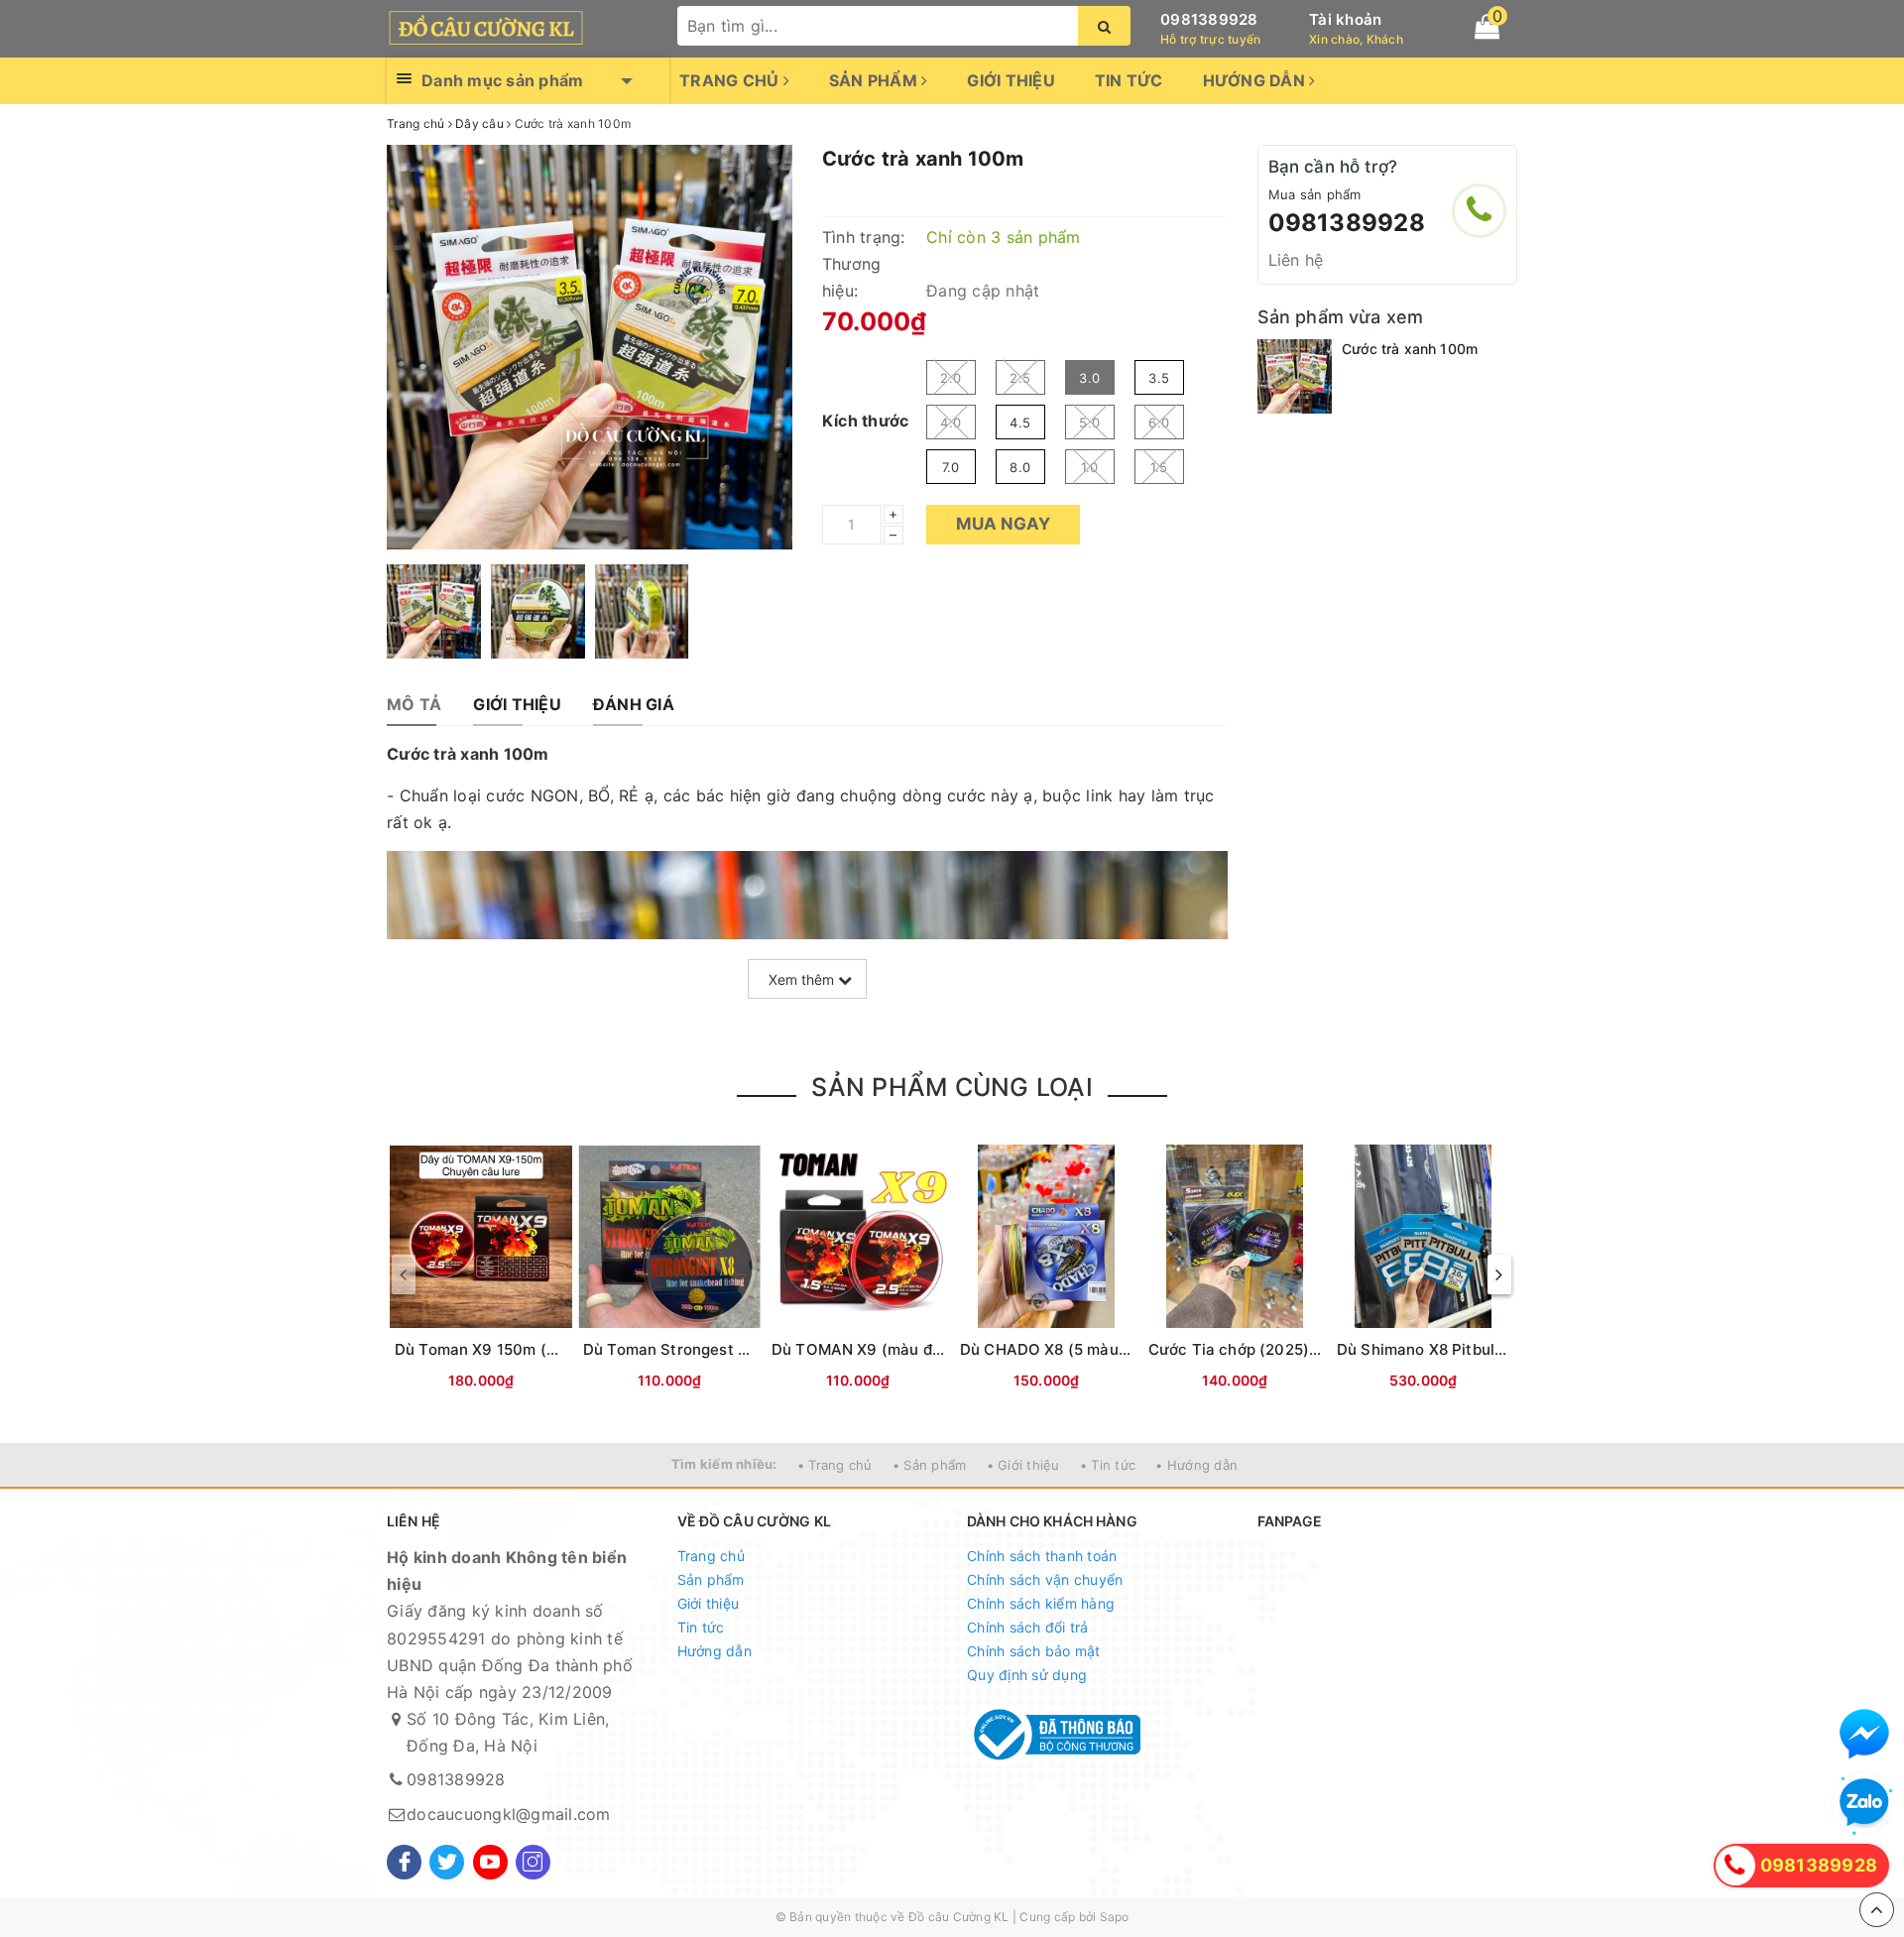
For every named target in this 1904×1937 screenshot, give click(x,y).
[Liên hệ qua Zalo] (1864, 1803)
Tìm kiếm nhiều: (724, 1464)
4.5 (1020, 423)
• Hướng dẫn (1196, 1465)
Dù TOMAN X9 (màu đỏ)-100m (883, 1349)
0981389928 (1209, 19)
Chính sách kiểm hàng (1041, 1603)
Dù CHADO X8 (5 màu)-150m (1066, 1349)
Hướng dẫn (1256, 80)
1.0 (1090, 467)
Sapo (1115, 1917)
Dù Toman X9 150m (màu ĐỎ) (503, 1349)
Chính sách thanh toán (1042, 1556)
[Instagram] (533, 1862)
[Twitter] (447, 1862)
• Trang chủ (835, 1465)
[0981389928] (1479, 211)
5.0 (1089, 423)
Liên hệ (1296, 260)
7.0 (951, 467)
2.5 (1020, 378)
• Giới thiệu (1023, 1465)
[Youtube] (490, 1862)
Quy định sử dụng (1027, 1675)
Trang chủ (731, 80)
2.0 (951, 378)
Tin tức (1129, 80)
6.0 (1159, 423)
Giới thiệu (1011, 80)
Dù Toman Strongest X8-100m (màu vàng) (738, 1349)
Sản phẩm (875, 80)
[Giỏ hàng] (1487, 27)
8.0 (1020, 467)
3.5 (1159, 378)
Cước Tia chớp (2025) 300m (1252, 1349)
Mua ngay (1003, 524)
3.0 (1089, 378)
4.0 (951, 423)
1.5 (1159, 467)
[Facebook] (404, 1862)
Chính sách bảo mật (1034, 1651)
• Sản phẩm (930, 1465)
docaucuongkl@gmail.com (509, 1814)
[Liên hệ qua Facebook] (1864, 1734)
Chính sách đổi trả (1028, 1627)
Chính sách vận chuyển (1045, 1579)
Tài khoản (1345, 19)
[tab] (414, 705)
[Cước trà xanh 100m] (1295, 376)
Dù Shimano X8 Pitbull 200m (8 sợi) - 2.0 (1486, 1349)
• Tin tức (1108, 1465)
